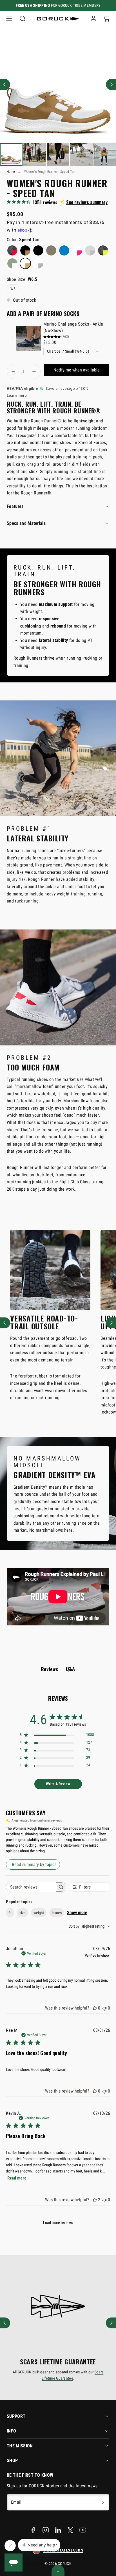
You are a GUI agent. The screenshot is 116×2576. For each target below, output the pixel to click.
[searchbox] (31, 1887)
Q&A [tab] (70, 1669)
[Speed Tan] (25, 263)
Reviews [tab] (49, 1669)
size (23, 1913)
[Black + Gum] (25, 250)
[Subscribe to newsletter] (103, 2502)
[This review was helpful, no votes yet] (95, 2008)
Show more (77, 1913)
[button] (9, 19)
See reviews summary (87, 202)
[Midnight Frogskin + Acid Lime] (103, 250)
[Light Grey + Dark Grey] (90, 250)
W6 (13, 289)
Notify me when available (77, 370)
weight (39, 1913)
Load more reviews (58, 2223)
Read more (17, 2178)
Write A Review (58, 1784)
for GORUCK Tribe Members (58, 5)
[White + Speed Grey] (38, 263)
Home (11, 172)
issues (57, 1913)
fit (10, 1913)
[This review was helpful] (95, 2200)
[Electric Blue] (64, 250)
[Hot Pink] (77, 250)
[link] (93, 19)
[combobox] (89, 1926)
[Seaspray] (12, 263)
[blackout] (38, 250)
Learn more (17, 396)
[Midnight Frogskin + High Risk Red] (12, 250)
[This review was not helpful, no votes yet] (104, 2008)
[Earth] (51, 250)
